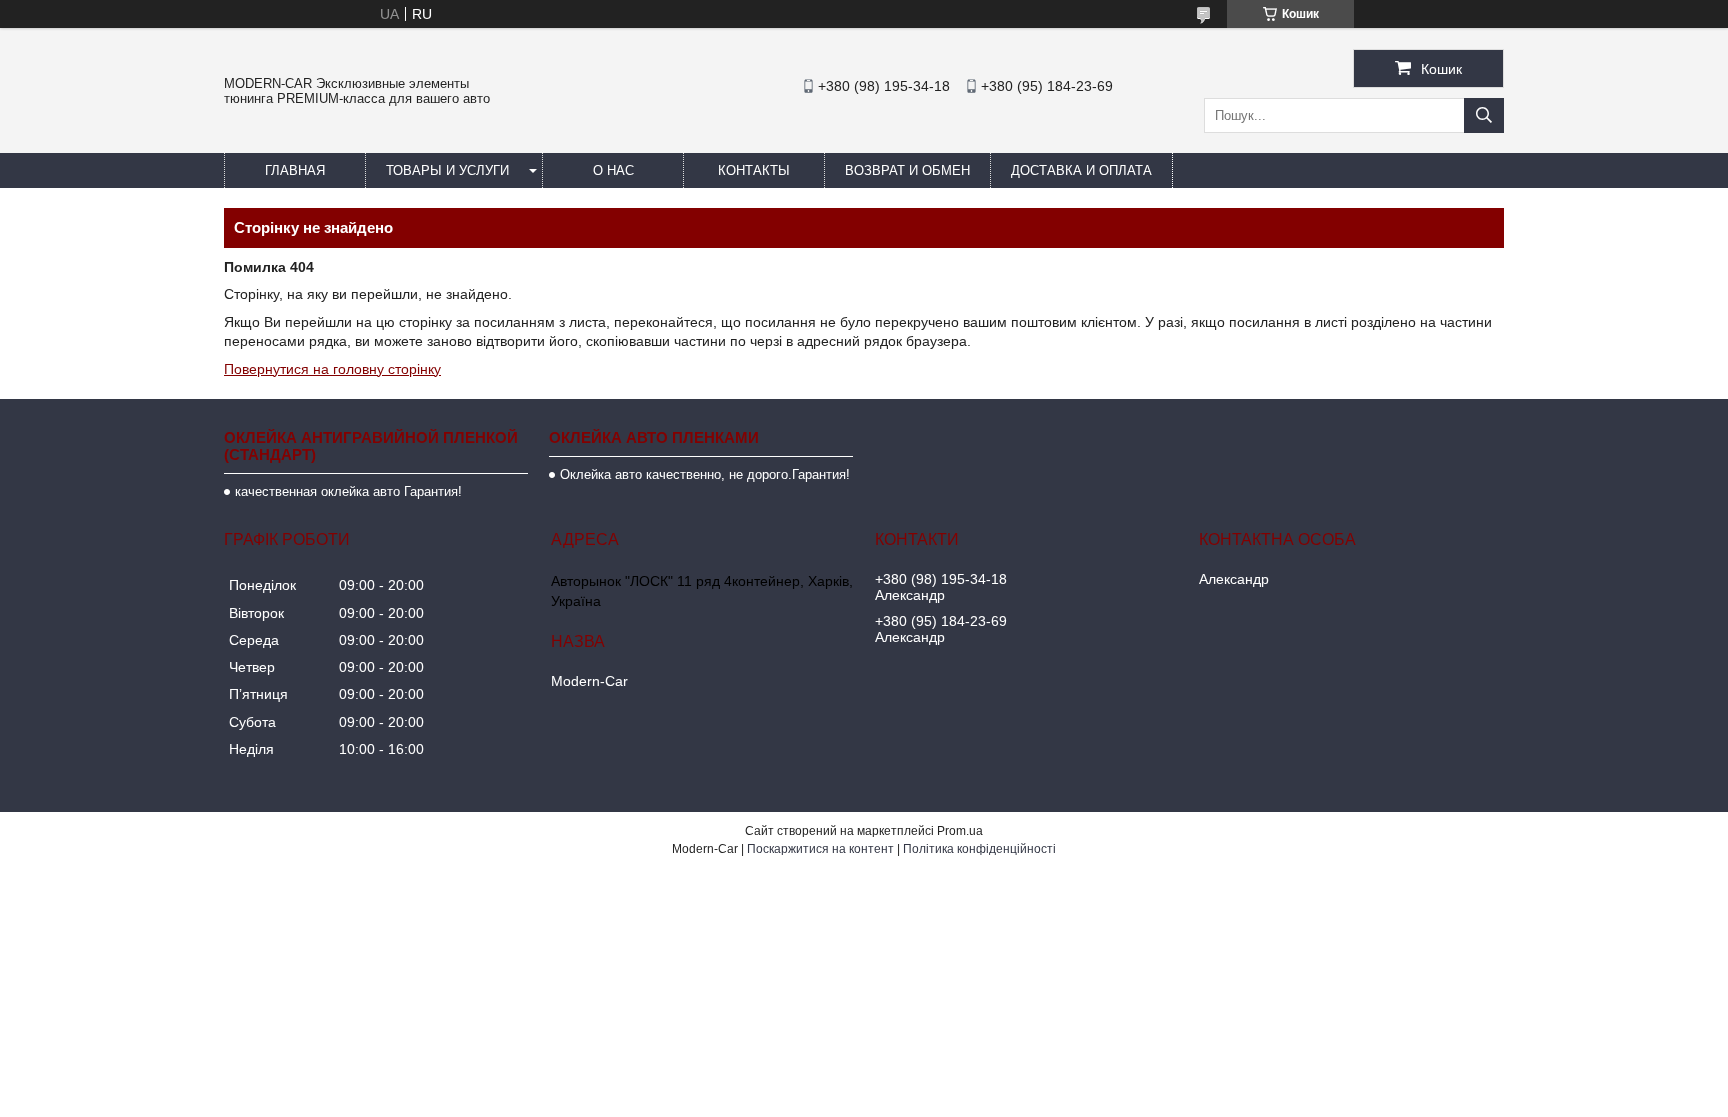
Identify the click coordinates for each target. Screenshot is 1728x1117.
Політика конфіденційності (979, 849)
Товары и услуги (447, 170)
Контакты (754, 170)
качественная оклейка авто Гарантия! (348, 491)
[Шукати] (1484, 115)
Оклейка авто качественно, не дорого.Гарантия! (705, 474)
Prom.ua (960, 831)
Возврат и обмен (907, 170)
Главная (295, 170)
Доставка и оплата (1081, 170)
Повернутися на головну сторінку (332, 369)
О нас (613, 170)
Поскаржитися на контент (820, 849)
